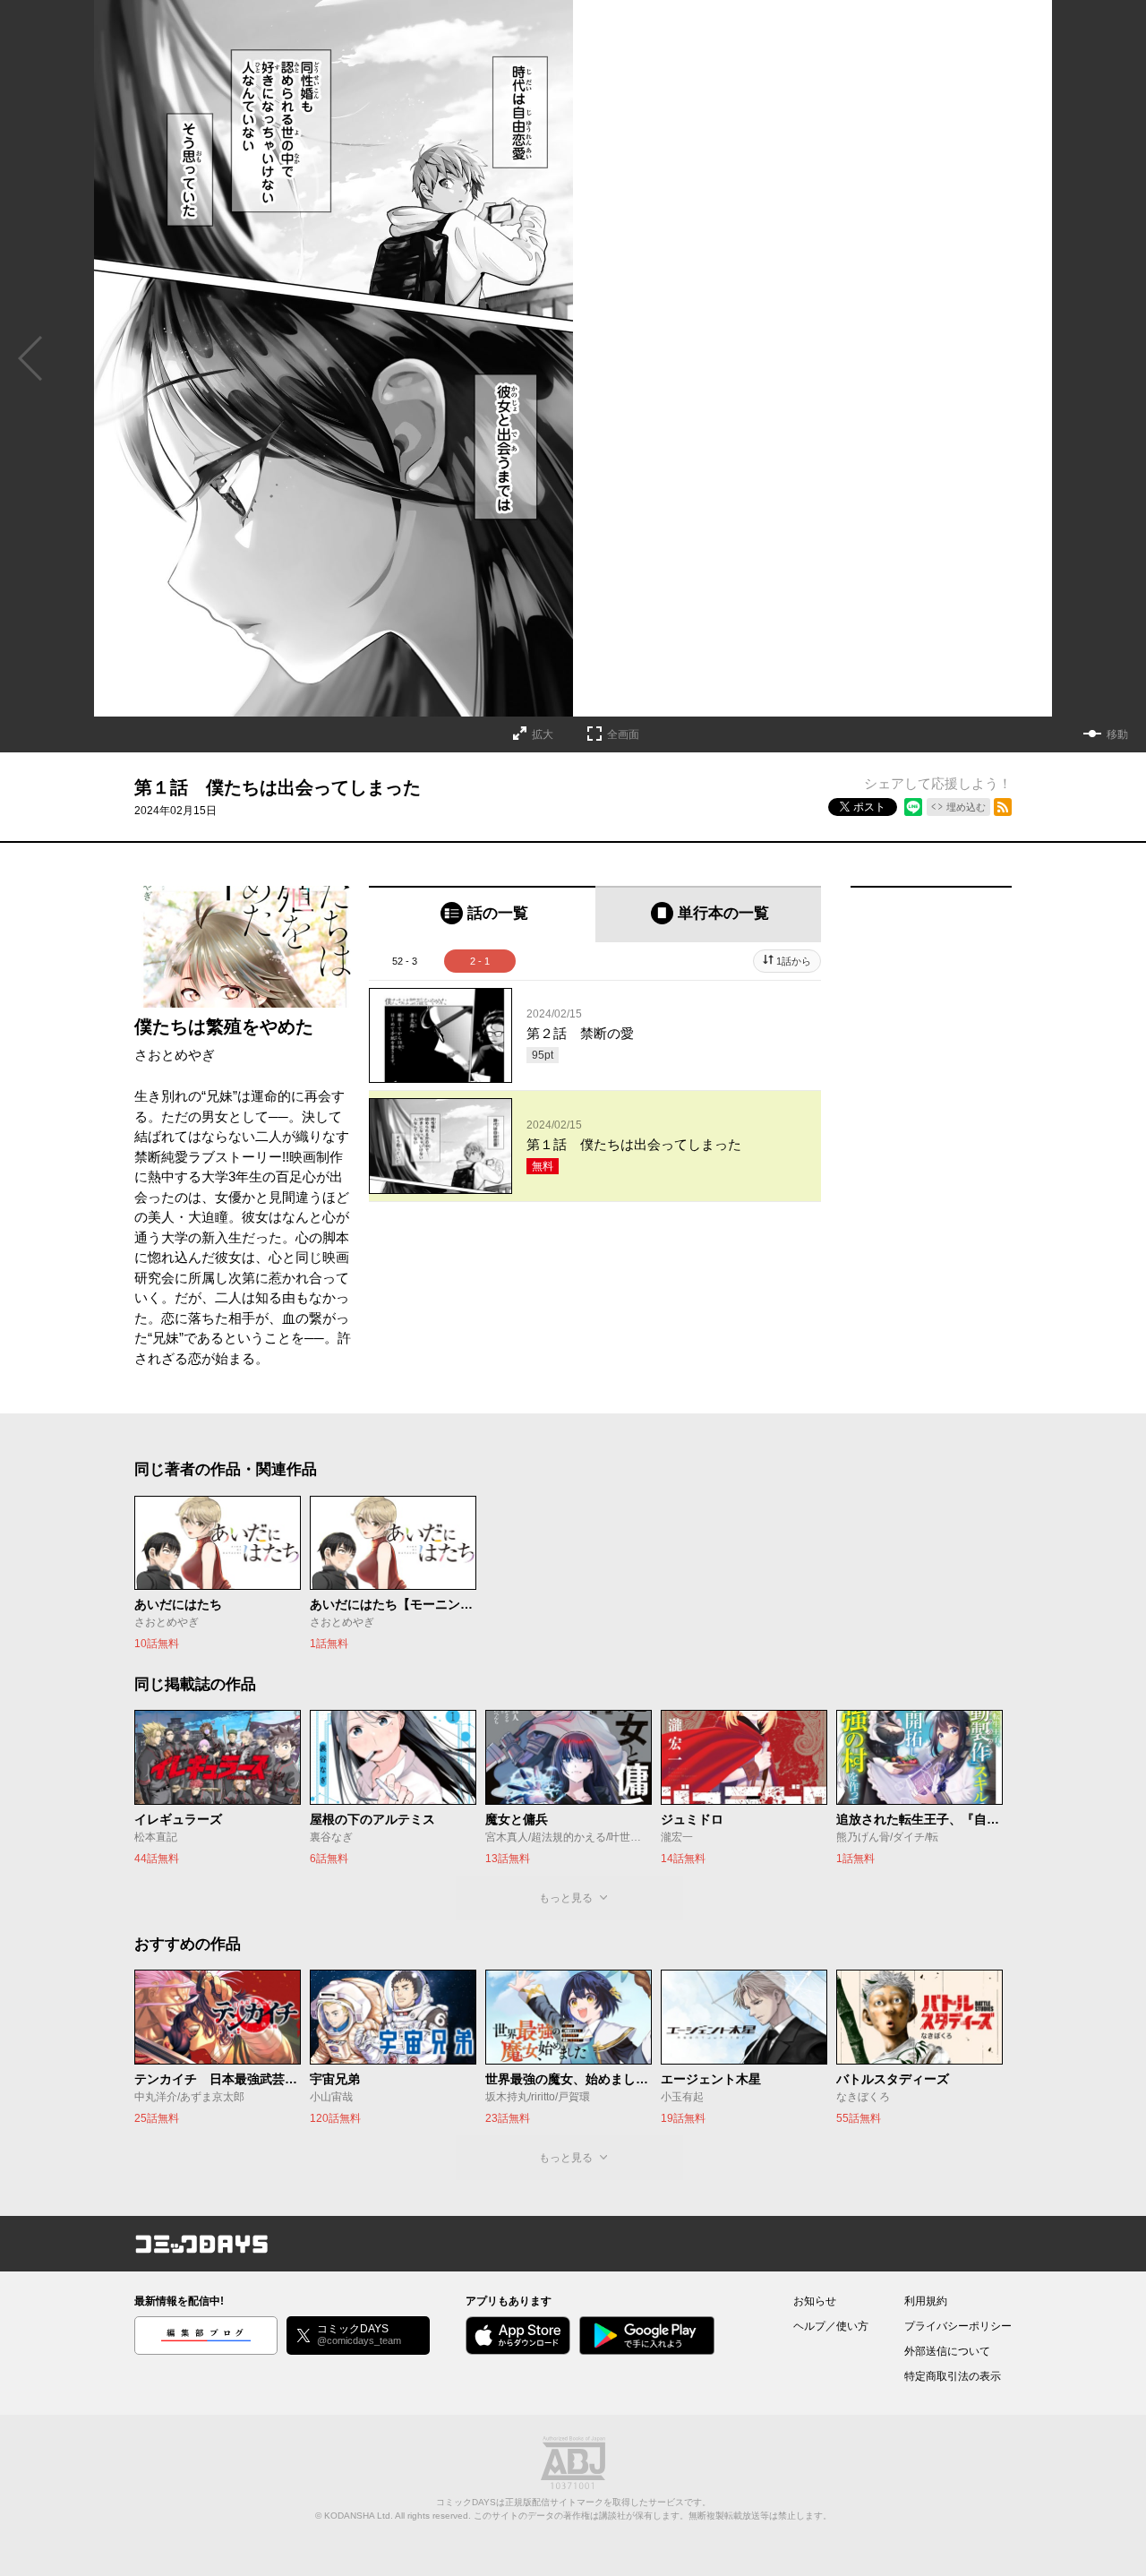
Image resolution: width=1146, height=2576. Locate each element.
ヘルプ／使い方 (831, 2326)
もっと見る (566, 1898)
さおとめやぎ (175, 1055)
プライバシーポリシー (958, 2326)
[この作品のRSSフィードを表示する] (1003, 807)
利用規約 (926, 2301)
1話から (794, 961)
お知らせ (815, 2301)
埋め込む (966, 807)
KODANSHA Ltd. (359, 2516)
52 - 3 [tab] (405, 961)
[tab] (482, 914)
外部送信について (947, 2351)
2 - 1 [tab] (480, 961)
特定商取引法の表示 (953, 2376)
